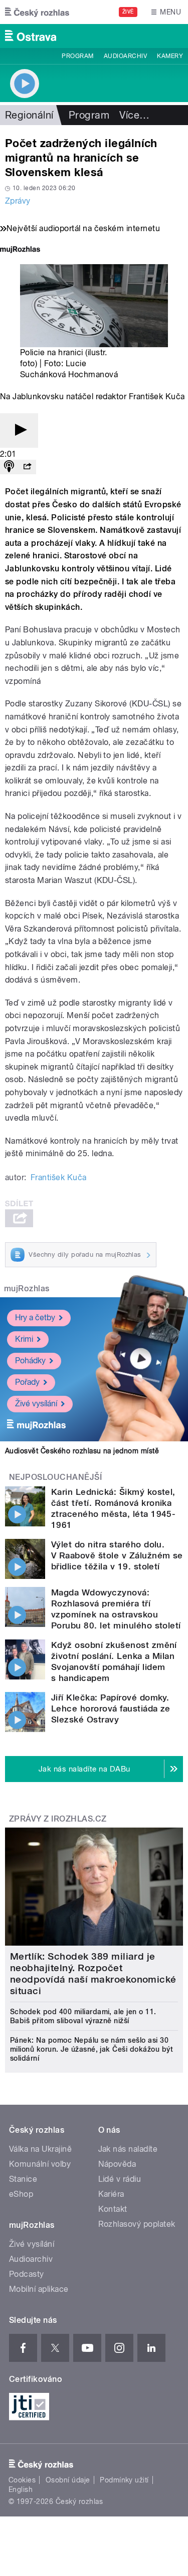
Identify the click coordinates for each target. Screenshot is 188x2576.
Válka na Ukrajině (40, 2149)
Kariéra (111, 2194)
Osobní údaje (68, 2480)
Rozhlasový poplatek (137, 2224)
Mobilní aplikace (39, 2289)
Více (134, 115)
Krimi (24, 1339)
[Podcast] (9, 467)
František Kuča (59, 1177)
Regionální (29, 115)
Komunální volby (40, 2164)
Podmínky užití (124, 2480)
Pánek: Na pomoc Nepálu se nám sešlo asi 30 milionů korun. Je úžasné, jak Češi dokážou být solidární (91, 2049)
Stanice (23, 2179)
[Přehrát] (19, 431)
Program (77, 56)
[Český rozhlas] (37, 12)
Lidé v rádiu (120, 2179)
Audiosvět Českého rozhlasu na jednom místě (82, 1451)
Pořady (27, 1382)
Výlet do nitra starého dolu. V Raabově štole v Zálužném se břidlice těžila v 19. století (117, 1555)
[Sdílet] (27, 467)
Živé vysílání (36, 1404)
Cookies (22, 2480)
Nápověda (117, 2164)
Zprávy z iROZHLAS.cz (58, 1819)
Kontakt (113, 2209)
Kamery (170, 56)
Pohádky (30, 1361)
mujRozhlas (27, 1289)
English (21, 2489)
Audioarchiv (125, 56)
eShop (21, 2194)
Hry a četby (35, 1318)
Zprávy (18, 201)
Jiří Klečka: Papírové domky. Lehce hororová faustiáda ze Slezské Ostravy (111, 1708)
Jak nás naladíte (128, 2149)
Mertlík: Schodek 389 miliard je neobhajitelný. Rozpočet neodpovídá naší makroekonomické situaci (93, 1974)
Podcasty (27, 2274)
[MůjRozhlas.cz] (20, 250)
